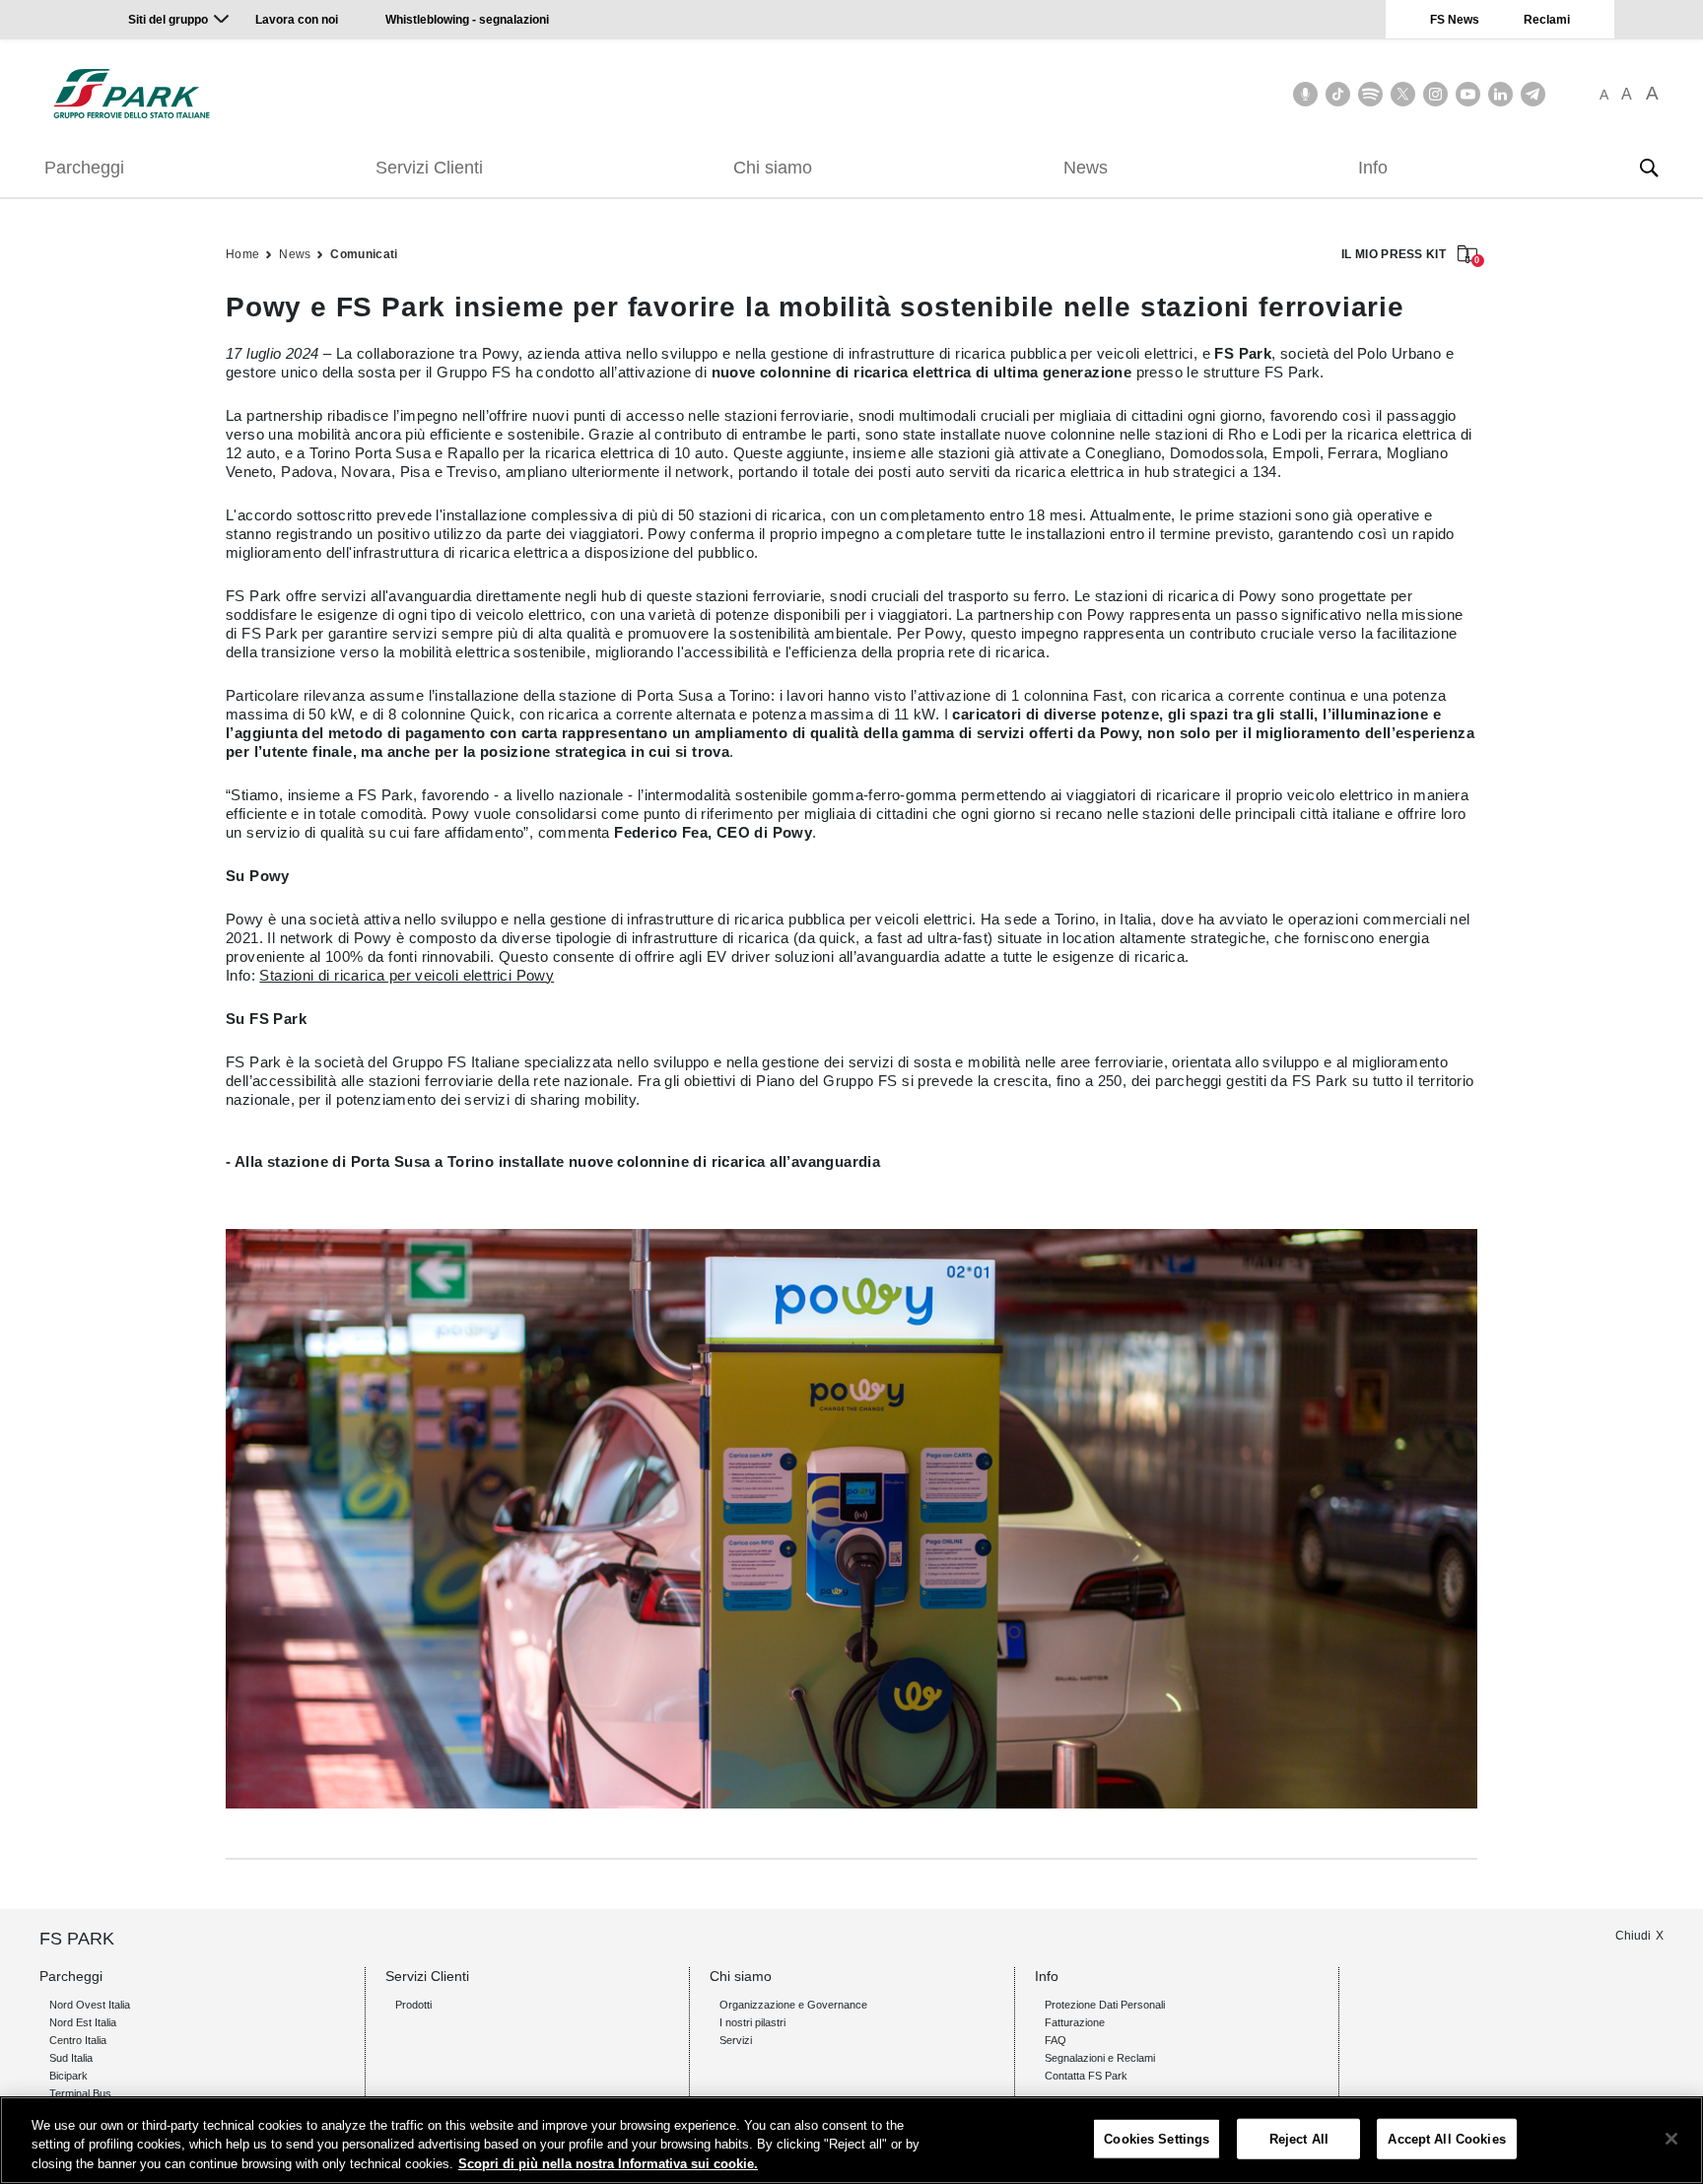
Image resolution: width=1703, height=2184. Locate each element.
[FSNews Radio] (1305, 94)
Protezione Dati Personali (1105, 2005)
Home (242, 254)
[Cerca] (1649, 168)
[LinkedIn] (1500, 94)
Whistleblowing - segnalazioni (467, 20)
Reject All (1299, 2138)
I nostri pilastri (752, 2022)
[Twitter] (1403, 94)
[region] (851, 2140)
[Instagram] (1435, 94)
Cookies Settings (1157, 2138)
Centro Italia (78, 2040)
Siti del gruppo (168, 20)
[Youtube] (1468, 94)
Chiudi (1633, 1936)
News (1086, 168)
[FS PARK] (132, 94)
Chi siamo (773, 168)
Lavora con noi (298, 20)
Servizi (736, 2040)
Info (1373, 168)
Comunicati (364, 254)
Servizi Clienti (429, 168)
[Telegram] (1533, 94)
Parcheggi (84, 168)
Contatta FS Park (1086, 2076)
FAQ (1056, 2040)
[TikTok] (1338, 94)
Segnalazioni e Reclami (1100, 2058)
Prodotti (413, 2005)
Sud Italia (71, 2058)
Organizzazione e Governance (793, 2005)
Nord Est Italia (83, 2022)
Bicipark (68, 2076)
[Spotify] (1370, 94)
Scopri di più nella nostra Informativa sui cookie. (608, 2164)
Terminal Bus (80, 2093)
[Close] (1671, 2139)
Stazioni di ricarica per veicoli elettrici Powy (407, 975)
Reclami (1547, 20)
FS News (1455, 20)
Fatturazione (1075, 2022)
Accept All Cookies (1446, 2138)
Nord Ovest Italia (90, 2005)
